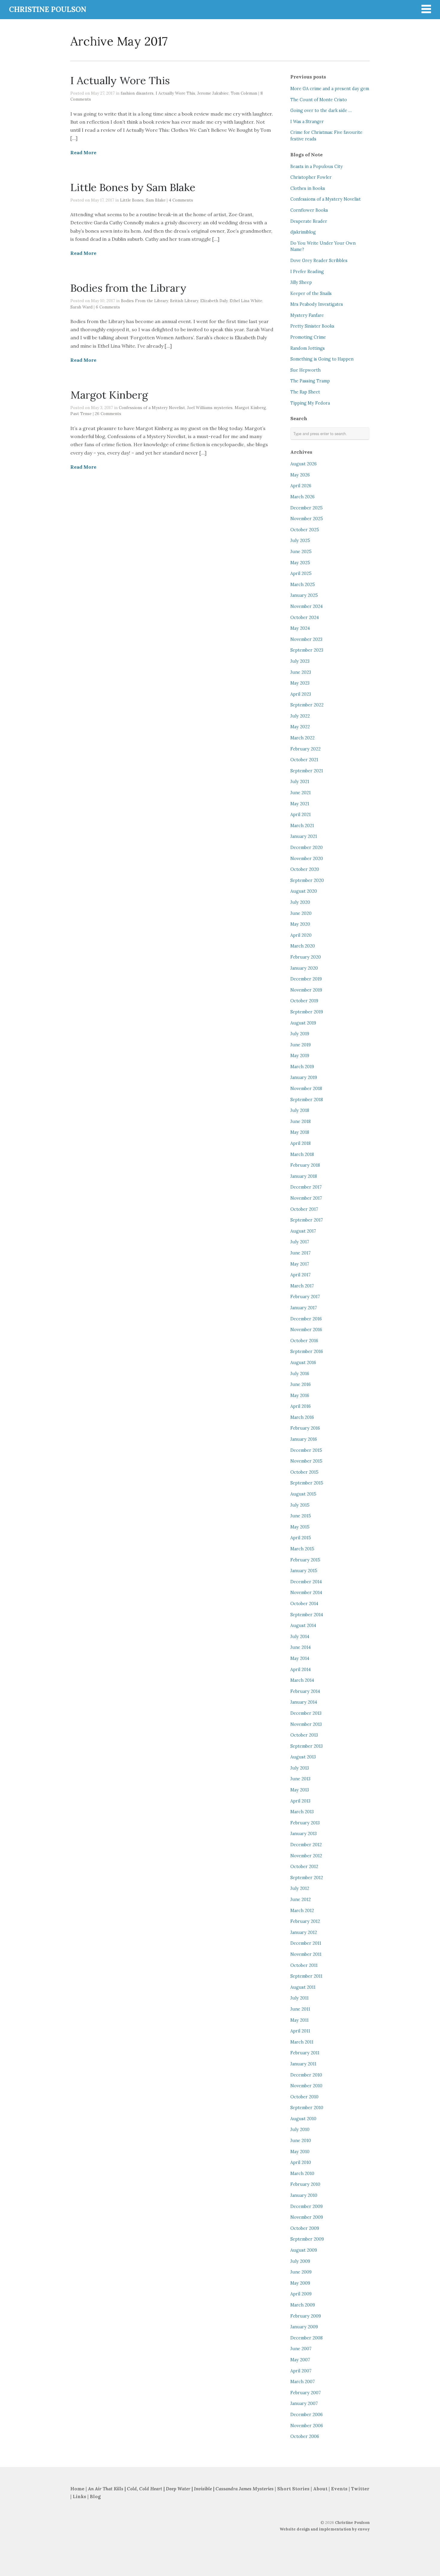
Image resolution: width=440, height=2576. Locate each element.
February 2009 (306, 2316)
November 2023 (306, 639)
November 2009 (307, 2217)
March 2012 (302, 1911)
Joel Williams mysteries (210, 408)
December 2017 (306, 1187)
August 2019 (303, 1023)
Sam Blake (156, 200)
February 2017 (305, 1297)
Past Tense (81, 414)
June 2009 (301, 2272)
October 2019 (304, 1001)
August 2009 (304, 2250)
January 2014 (304, 1702)
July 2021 (300, 782)
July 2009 (300, 2261)
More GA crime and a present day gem (330, 89)
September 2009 (307, 2239)
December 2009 (307, 2206)
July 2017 (300, 1242)
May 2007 (300, 2360)
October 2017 (304, 1209)
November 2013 (306, 1724)
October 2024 (305, 617)
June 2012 (301, 1900)
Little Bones (132, 200)
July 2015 (300, 1505)
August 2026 (304, 464)
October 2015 (304, 1472)
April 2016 (301, 1406)
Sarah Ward (81, 307)
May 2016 (300, 1396)
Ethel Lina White (246, 301)
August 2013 (303, 1757)
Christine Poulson (352, 2523)
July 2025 (300, 541)
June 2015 (301, 1516)
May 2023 (300, 683)
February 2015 (305, 1560)
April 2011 (300, 2031)
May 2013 (300, 1790)
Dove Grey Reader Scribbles (319, 261)
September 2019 (307, 1012)
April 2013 (300, 1801)
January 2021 (304, 836)
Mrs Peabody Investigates (317, 304)
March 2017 (302, 1286)
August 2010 (303, 2119)
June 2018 (301, 1121)
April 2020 (301, 935)
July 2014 (300, 1637)
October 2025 (305, 530)
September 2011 (306, 1976)
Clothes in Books (308, 188)
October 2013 (304, 1735)
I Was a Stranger (307, 122)
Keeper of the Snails (311, 293)
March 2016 (302, 1417)
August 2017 (303, 1231)
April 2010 (301, 2162)
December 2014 (306, 1582)
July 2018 (300, 1110)
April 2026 (301, 486)
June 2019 (301, 1045)
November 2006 (307, 2426)
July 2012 (300, 1888)
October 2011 (304, 1965)
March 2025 (303, 585)
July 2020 (300, 902)
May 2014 (300, 1658)
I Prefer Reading (307, 272)
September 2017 (307, 1220)
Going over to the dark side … (321, 111)
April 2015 (301, 1538)
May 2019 (300, 1056)
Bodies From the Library (144, 301)
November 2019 (306, 990)
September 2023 (307, 650)
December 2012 (306, 1845)
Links (79, 2496)
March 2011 (302, 2042)
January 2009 (304, 2327)
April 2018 (301, 1143)
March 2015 (302, 1549)
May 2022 (300, 727)
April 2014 (301, 1670)
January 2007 (304, 2404)
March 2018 (302, 1154)
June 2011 (300, 2009)
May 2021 (300, 804)
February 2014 (305, 1691)
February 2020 (306, 957)
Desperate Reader (309, 221)
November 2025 (307, 519)
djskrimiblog (303, 232)
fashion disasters (137, 93)
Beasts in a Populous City (317, 167)
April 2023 (301, 694)
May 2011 (299, 2020)
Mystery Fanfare (307, 315)
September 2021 (307, 771)
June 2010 (301, 2141)
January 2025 (304, 595)
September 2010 (307, 2108)
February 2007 (306, 2393)
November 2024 (307, 606)
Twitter (360, 2489)
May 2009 (300, 2283)
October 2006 (305, 2436)
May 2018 (300, 1132)
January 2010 (304, 2195)
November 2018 (306, 1089)
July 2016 (300, 1374)
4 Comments (181, 200)
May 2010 (300, 2152)
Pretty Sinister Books (312, 326)
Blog (95, 2496)
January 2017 (304, 1308)
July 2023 (300, 661)
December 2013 (306, 1713)
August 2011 (303, 1987)
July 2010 (300, 2129)
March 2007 (303, 2382)
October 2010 (304, 2097)
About (321, 2489)
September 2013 (307, 1746)
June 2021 (301, 793)
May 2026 (300, 475)
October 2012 (304, 1867)
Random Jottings (308, 348)
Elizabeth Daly (214, 301)
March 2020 (303, 946)
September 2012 (307, 1878)
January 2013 (304, 1834)
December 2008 (307, 2338)
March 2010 (302, 2174)
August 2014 (303, 1625)
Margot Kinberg (109, 395)
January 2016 (304, 1439)
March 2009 (303, 2305)
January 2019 (304, 1077)
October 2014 (304, 1604)
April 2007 (301, 2371)
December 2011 (306, 1943)
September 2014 (307, 1615)
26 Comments (108, 414)
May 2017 (300, 1264)
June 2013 (300, 1779)
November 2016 (306, 1330)
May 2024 (300, 628)
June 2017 (301, 1253)
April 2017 (301, 1275)
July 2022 (300, 716)
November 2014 (306, 1593)
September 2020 (307, 880)
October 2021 (304, 760)
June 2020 (301, 913)
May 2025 (300, 563)
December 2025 (307, 508)
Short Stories (293, 2489)
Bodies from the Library (128, 288)
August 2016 (303, 1363)
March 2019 (302, 1067)
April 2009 (301, 2294)
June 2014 (301, 1647)
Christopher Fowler (311, 177)
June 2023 (301, 672)
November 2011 (306, 1954)
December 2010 (306, 2075)
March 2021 (302, 826)
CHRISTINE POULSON (48, 9)
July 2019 (300, 1034)
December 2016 (306, 1319)
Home (77, 2489)
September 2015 (307, 1483)
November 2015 (306, 1461)
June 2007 (301, 2349)
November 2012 (306, 1856)
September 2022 (307, 705)
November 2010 (306, 2086)
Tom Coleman (244, 93)
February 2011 (305, 2053)
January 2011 (303, 2064)
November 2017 (306, 1198)
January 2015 (304, 1571)
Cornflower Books (309, 210)
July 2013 (300, 1768)
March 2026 (302, 497)
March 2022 (302, 738)
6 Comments (108, 307)
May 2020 (300, 924)
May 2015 (300, 1527)
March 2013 (302, 1812)
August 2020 (304, 891)
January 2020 (304, 968)
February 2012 (305, 1921)
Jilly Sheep (301, 282)
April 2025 (301, 573)
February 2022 (305, 749)
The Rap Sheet (305, 392)
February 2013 (305, 1823)
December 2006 (307, 2415)
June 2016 (301, 1384)
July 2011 (299, 1998)
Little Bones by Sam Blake (133, 187)
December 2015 (306, 1450)
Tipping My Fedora (310, 403)
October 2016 (304, 1341)
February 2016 (305, 1428)
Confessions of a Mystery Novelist (152, 408)
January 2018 (304, 1176)
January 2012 (304, 1932)
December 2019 (306, 979)
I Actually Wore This (120, 80)
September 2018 (307, 1100)
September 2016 (307, 1351)
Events (339, 2489)
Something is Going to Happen (322, 359)
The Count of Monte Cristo (319, 100)
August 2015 (303, 1494)
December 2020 (307, 847)
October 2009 (305, 2228)
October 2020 (305, 869)
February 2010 (305, 2184)
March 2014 (302, 1680)
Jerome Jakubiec (213, 93)
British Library (184, 301)
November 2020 (307, 859)
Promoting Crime (308, 337)
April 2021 (301, 815)
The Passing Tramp (310, 381)
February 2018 (305, 1165)
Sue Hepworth (305, 370)
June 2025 (301, 552)
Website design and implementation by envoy (325, 2529)
